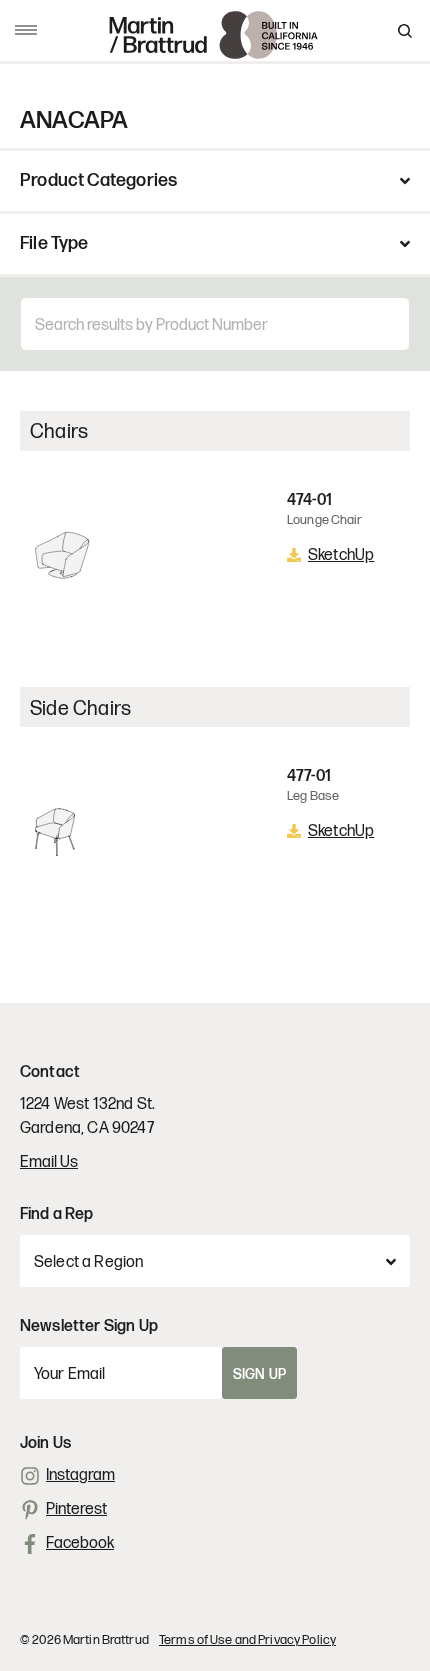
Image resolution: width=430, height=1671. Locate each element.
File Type (54, 244)
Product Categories (98, 181)
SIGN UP (259, 1374)
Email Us (49, 1162)
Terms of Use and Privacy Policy (247, 1640)
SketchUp (341, 555)
